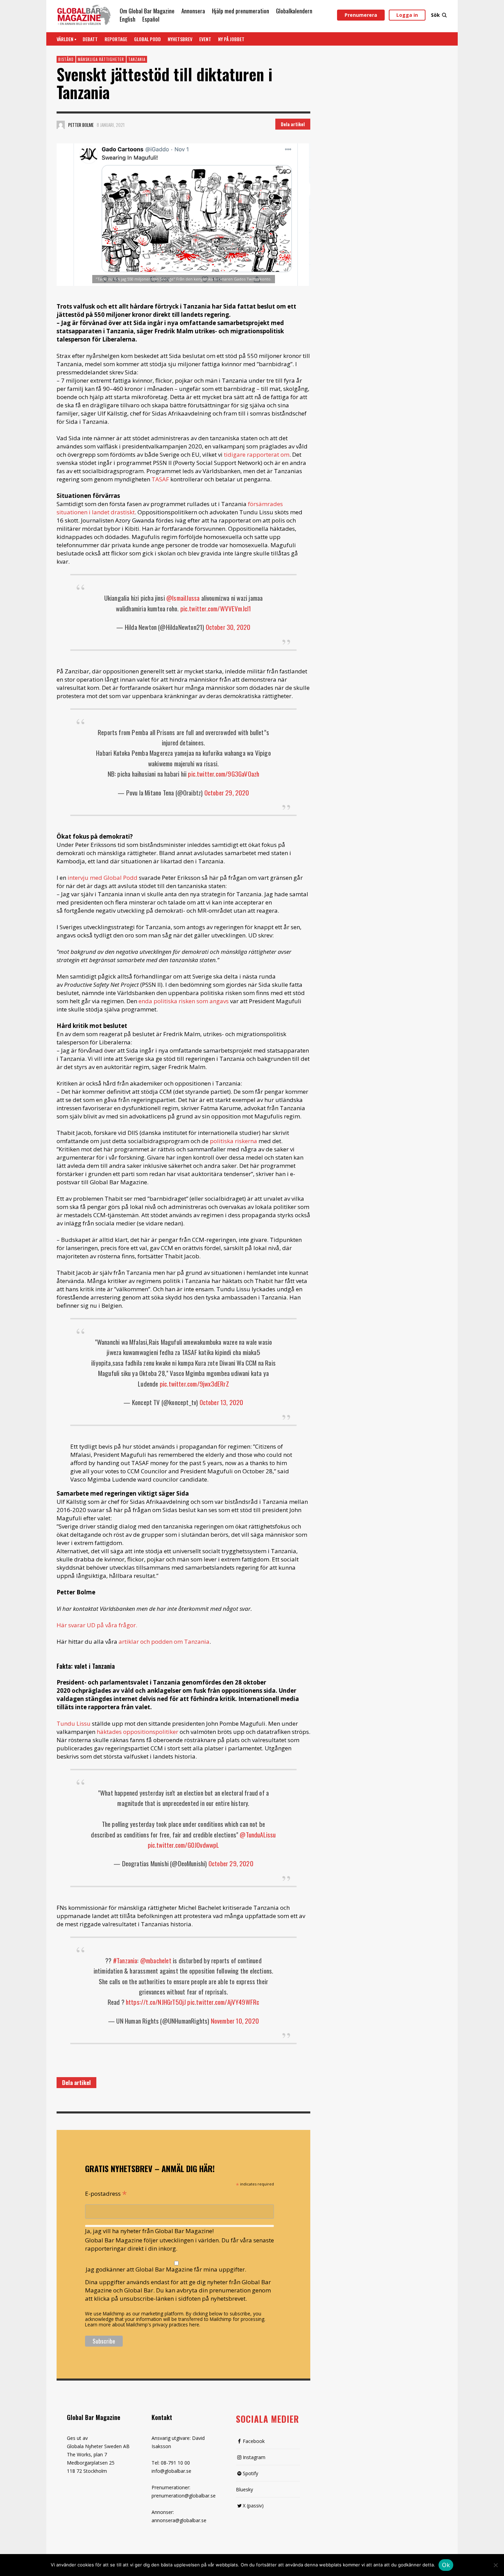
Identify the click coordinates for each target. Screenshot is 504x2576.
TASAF (160, 479)
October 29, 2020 (227, 792)
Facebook (254, 2441)
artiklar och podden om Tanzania (164, 1642)
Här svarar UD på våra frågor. (97, 1625)
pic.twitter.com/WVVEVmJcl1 (216, 608)
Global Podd (147, 39)
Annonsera (193, 11)
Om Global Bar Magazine (147, 11)
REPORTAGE (116, 39)
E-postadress (106, 2193)
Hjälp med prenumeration (241, 11)
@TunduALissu (258, 1834)
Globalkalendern (294, 11)
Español (151, 19)
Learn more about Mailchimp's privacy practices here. (143, 2325)
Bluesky (244, 2489)
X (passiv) (253, 2506)
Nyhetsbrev (180, 39)
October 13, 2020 (221, 1402)
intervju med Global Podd (103, 878)
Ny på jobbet (231, 39)
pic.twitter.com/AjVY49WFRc (223, 2002)
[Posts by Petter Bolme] (61, 125)
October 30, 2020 (228, 627)
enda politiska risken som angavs (184, 1001)
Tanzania (137, 59)
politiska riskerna (233, 1141)
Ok (446, 2565)
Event (205, 39)
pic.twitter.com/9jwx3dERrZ (194, 1383)
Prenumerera (361, 15)
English (128, 19)
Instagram (254, 2457)
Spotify (250, 2473)
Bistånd (66, 59)
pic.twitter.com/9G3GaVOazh (224, 774)
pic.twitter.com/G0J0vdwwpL (184, 1845)
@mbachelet (156, 1960)
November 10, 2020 (235, 2021)
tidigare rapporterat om (257, 454)
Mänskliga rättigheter (101, 59)
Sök (435, 15)
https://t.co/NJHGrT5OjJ (156, 2002)
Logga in (407, 15)
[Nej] (495, 2566)
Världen (65, 39)
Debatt (90, 39)
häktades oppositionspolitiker (137, 1732)
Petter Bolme (81, 125)
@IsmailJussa (183, 598)
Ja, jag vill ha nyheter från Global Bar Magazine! (149, 2231)
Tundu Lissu (74, 1723)
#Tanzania (125, 1960)
